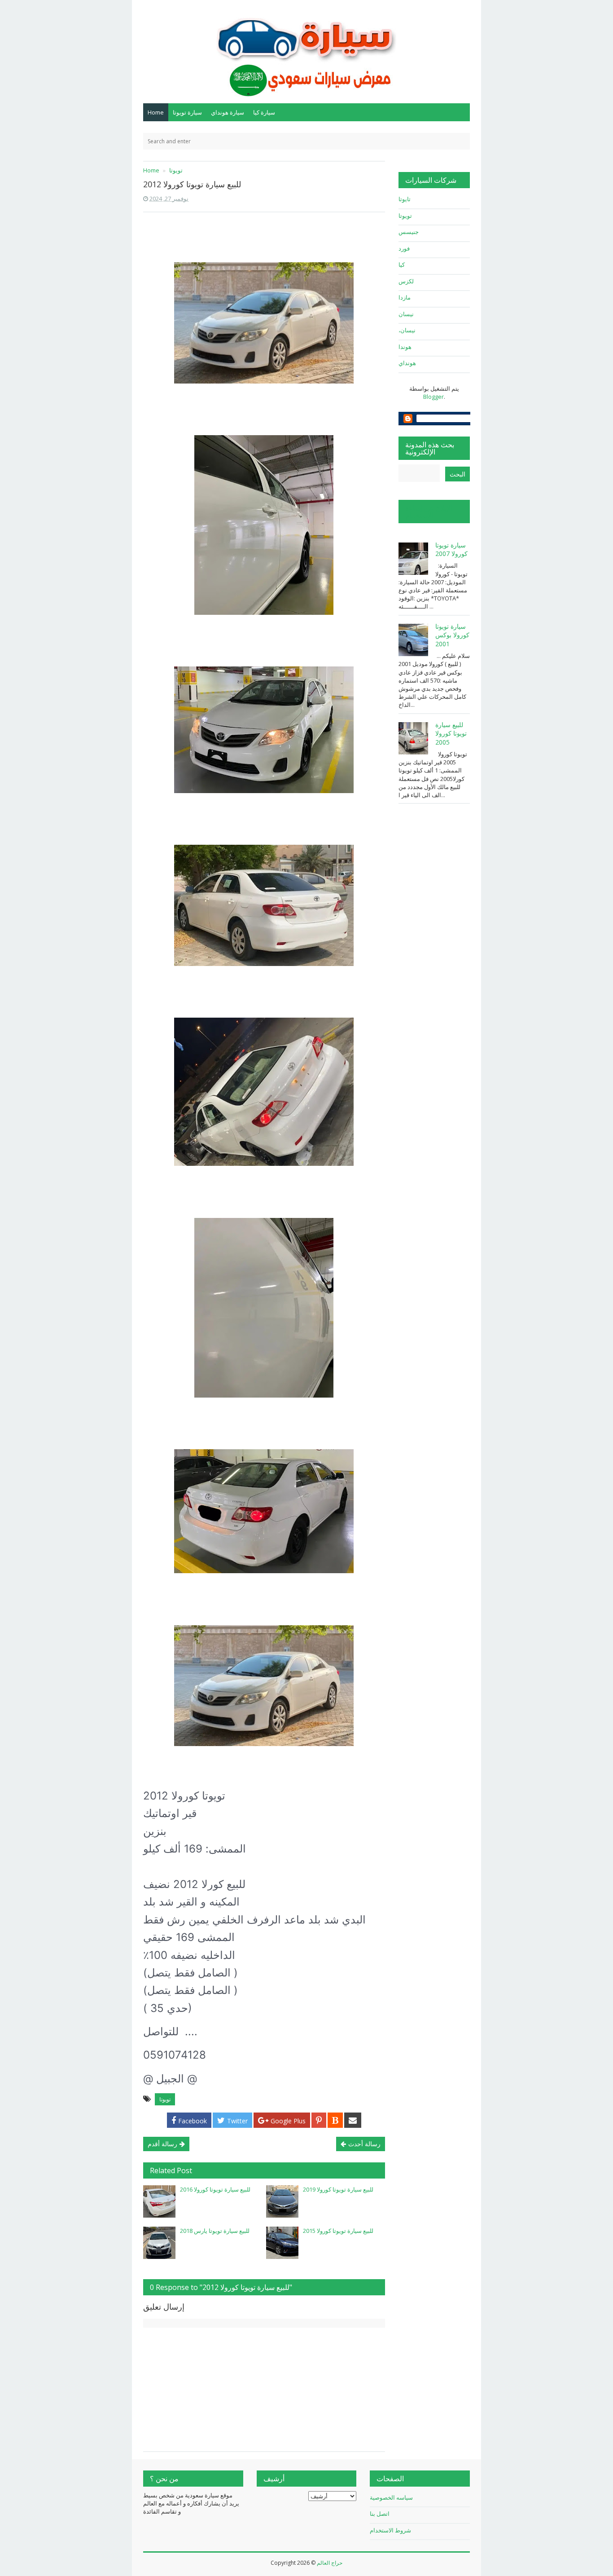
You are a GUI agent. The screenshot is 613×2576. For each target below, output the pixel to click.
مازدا (405, 297)
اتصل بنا (380, 2514)
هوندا (405, 347)
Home (156, 112)
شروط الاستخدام (390, 2530)
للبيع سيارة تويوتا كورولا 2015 (338, 2231)
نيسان (406, 314)
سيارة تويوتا (187, 112)
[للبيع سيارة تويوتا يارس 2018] (159, 2243)
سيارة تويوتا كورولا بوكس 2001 (452, 635)
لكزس (406, 281)
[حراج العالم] (306, 51)
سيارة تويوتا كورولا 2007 (451, 549)
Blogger (433, 397)
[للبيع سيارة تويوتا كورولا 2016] (159, 2201)
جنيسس (409, 232)
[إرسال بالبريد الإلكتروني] (353, 2120)
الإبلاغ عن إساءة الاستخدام (429, 512)
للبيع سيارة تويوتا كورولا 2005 (451, 733)
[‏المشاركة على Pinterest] (319, 2120)
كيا (402, 265)
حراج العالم (330, 2563)
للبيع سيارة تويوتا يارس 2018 (215, 2231)
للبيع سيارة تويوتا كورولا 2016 (215, 2189)
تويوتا (165, 2099)
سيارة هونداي (228, 112)
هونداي (407, 363)
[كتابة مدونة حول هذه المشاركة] (335, 2120)
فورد (404, 248)
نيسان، (407, 330)
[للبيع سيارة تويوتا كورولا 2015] (282, 2243)
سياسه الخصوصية (391, 2497)
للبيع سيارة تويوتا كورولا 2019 (338, 2189)
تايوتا (405, 199)
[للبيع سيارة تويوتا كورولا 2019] (282, 2201)
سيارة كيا (264, 112)
